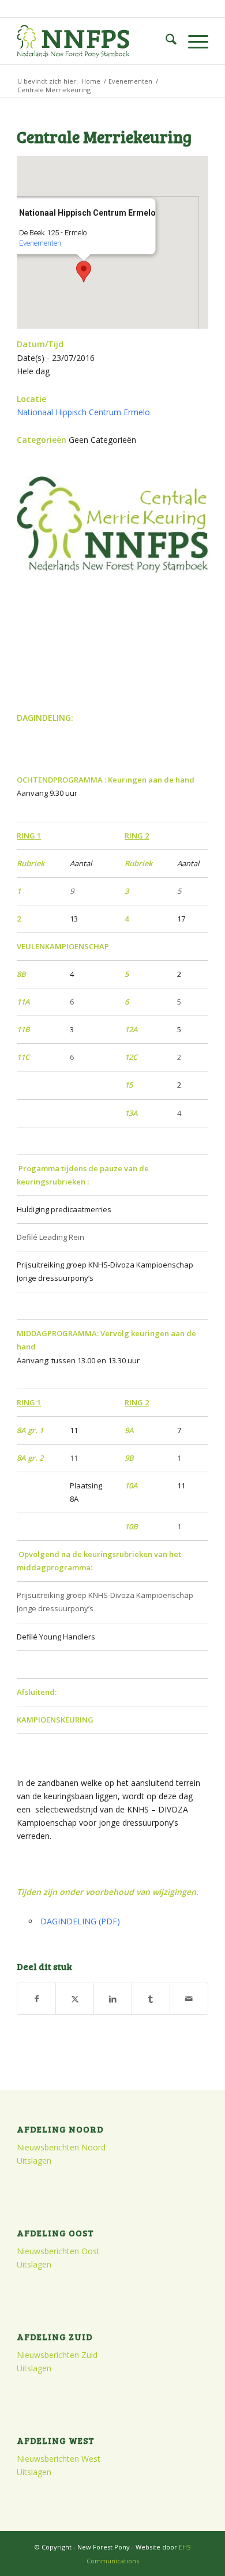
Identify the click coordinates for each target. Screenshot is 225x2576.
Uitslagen (34, 2161)
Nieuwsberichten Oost (58, 2251)
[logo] (93, 41)
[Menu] (192, 41)
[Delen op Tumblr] (151, 1999)
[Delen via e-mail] (189, 1999)
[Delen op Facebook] (36, 1999)
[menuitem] (165, 41)
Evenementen (40, 243)
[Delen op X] (75, 1999)
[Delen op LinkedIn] (113, 1999)
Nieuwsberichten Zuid (57, 2355)
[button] (84, 272)
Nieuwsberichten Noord (61, 2147)
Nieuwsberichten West (59, 2459)
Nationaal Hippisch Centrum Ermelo (83, 412)
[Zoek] (165, 41)
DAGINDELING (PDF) (80, 1921)
